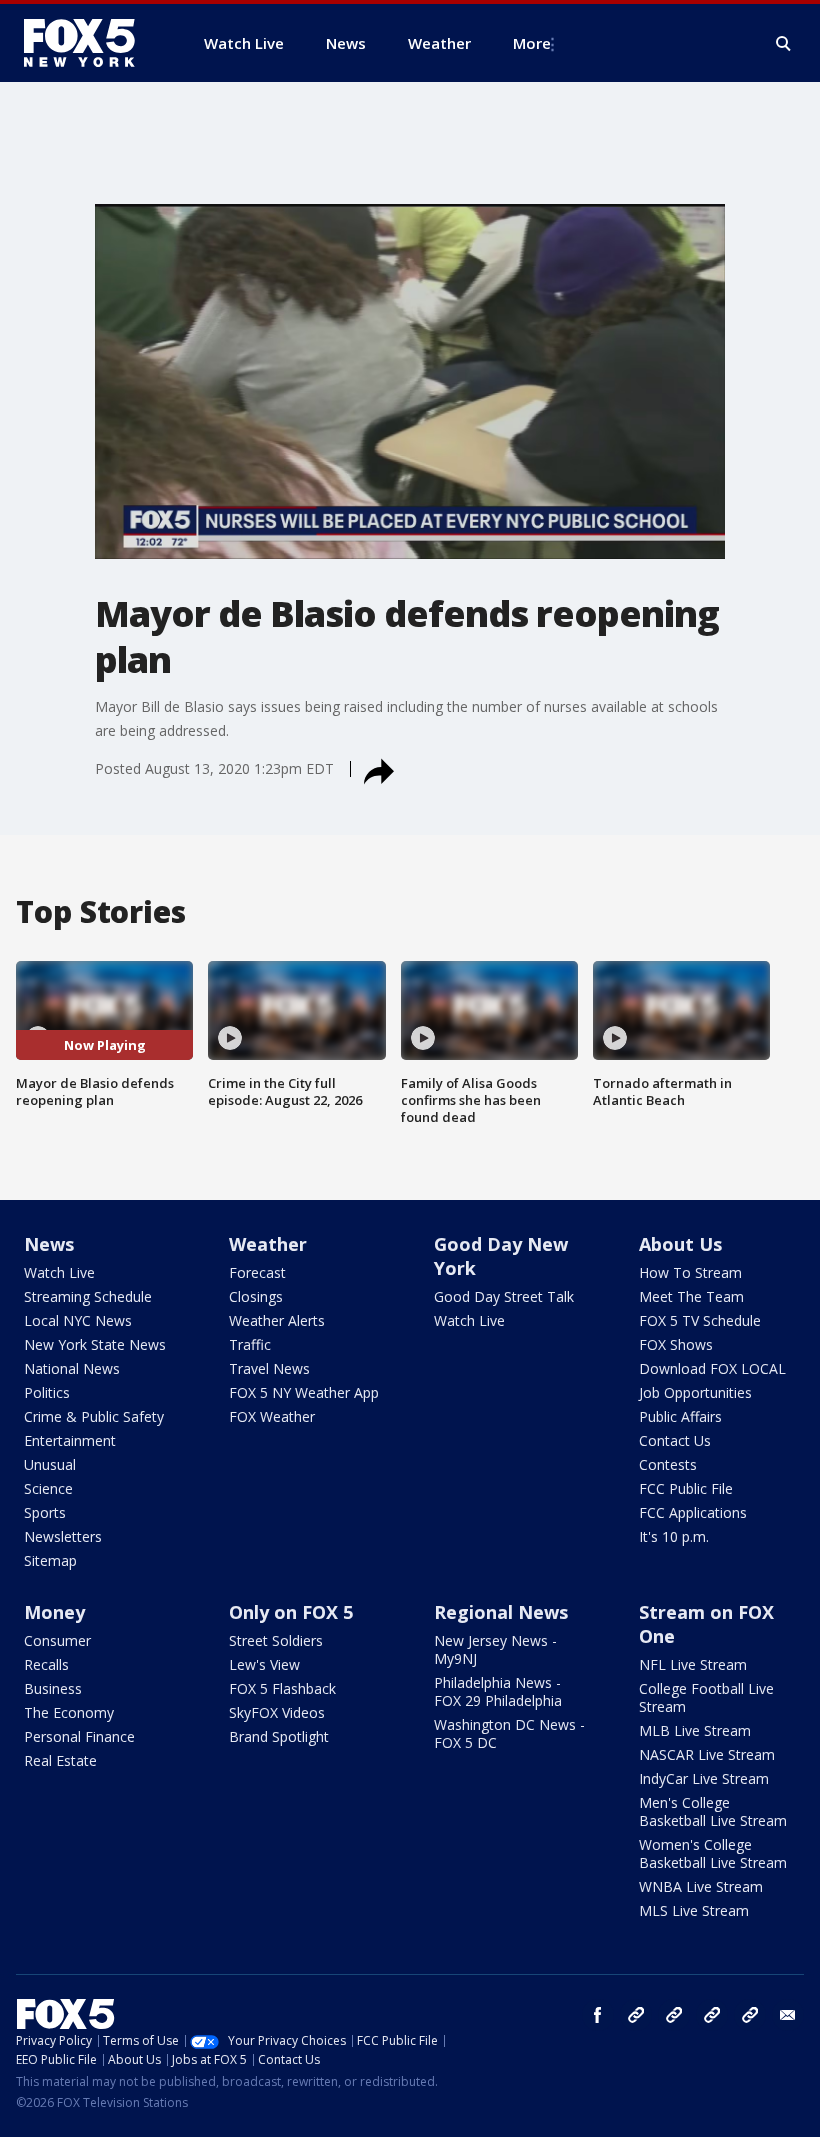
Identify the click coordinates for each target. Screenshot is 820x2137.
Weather (268, 1244)
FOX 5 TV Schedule (700, 1320)
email (788, 2015)
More (532, 43)
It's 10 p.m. (674, 1536)
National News (72, 1368)
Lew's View (264, 1664)
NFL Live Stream (693, 1664)
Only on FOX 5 (291, 1612)
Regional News (501, 1612)
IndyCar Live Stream (704, 1778)
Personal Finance (79, 1736)
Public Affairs (680, 1416)
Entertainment (70, 1440)
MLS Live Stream (694, 1910)
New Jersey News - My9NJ (495, 1649)
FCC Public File (686, 1488)
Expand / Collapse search (784, 44)
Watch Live (59, 1272)
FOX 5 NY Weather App (304, 1392)
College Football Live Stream (706, 1697)
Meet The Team (691, 1296)
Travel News (269, 1368)
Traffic (250, 1344)
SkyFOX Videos (277, 1712)
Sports (45, 1512)
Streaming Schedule (88, 1296)
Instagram (636, 2015)
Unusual (50, 1464)
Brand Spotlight (279, 1736)
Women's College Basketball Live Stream (713, 1853)
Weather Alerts (277, 1320)
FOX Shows (676, 1344)
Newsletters (63, 1536)
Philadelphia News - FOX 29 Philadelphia (498, 1691)
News (49, 1244)
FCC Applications (693, 1512)
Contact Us (675, 1440)
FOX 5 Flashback (282, 1688)
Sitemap (50, 1560)
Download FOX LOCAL (712, 1368)
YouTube (712, 2015)
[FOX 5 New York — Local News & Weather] (90, 43)
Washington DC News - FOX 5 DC (509, 1733)
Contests (668, 1464)
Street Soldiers (276, 1640)
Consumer (57, 1640)
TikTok (674, 2015)
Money (54, 1612)
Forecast (257, 1272)
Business (53, 1688)
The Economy (69, 1712)
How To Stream (690, 1272)
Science (48, 1488)
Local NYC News (78, 1320)
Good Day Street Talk (504, 1296)
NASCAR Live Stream (707, 1754)
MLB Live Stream (695, 1730)
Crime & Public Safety (94, 1416)
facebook (598, 2015)
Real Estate (60, 1760)
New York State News (95, 1344)
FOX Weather (272, 1416)
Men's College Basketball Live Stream (713, 1811)
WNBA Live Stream (701, 1886)
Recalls (46, 1664)
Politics (47, 1392)
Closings (256, 1296)
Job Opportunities (695, 1392)
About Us (680, 1244)
